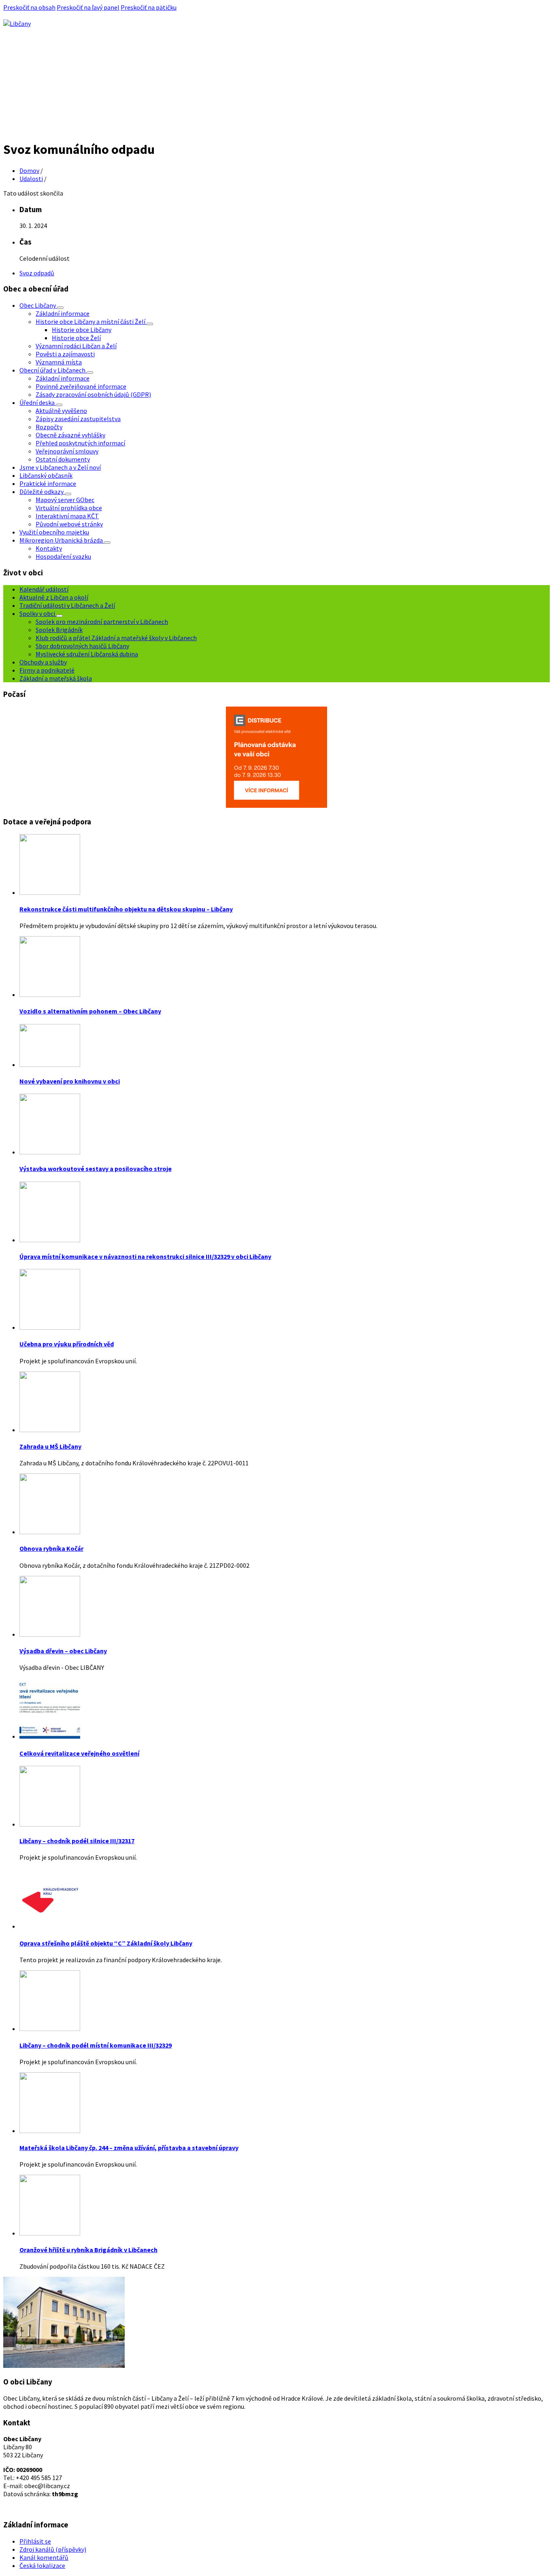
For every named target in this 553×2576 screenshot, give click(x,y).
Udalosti (31, 179)
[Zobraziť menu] (60, 308)
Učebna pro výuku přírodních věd (67, 1344)
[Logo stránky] (17, 23)
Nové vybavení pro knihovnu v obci (70, 1081)
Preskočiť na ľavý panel (88, 7)
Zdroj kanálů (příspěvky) (53, 2549)
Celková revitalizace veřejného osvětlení (79, 1753)
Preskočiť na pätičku (149, 7)
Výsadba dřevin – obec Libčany (63, 1651)
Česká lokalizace (42, 2565)
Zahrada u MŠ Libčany (50, 1446)
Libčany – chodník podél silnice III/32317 (77, 1841)
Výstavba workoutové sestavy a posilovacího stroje (96, 1169)
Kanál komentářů (44, 2557)
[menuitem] (38, 305)
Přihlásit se (35, 2541)
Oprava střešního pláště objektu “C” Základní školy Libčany (106, 1943)
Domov (29, 170)
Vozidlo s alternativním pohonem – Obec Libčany (90, 1011)
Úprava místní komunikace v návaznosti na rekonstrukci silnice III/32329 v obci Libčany (145, 1256)
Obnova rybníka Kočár (51, 1548)
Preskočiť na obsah (29, 7)
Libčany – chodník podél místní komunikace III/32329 (96, 2045)
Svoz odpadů (37, 273)
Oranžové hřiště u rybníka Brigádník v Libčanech (88, 2250)
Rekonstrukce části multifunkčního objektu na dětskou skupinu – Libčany (126, 909)
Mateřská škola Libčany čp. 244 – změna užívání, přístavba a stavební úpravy (129, 2148)
